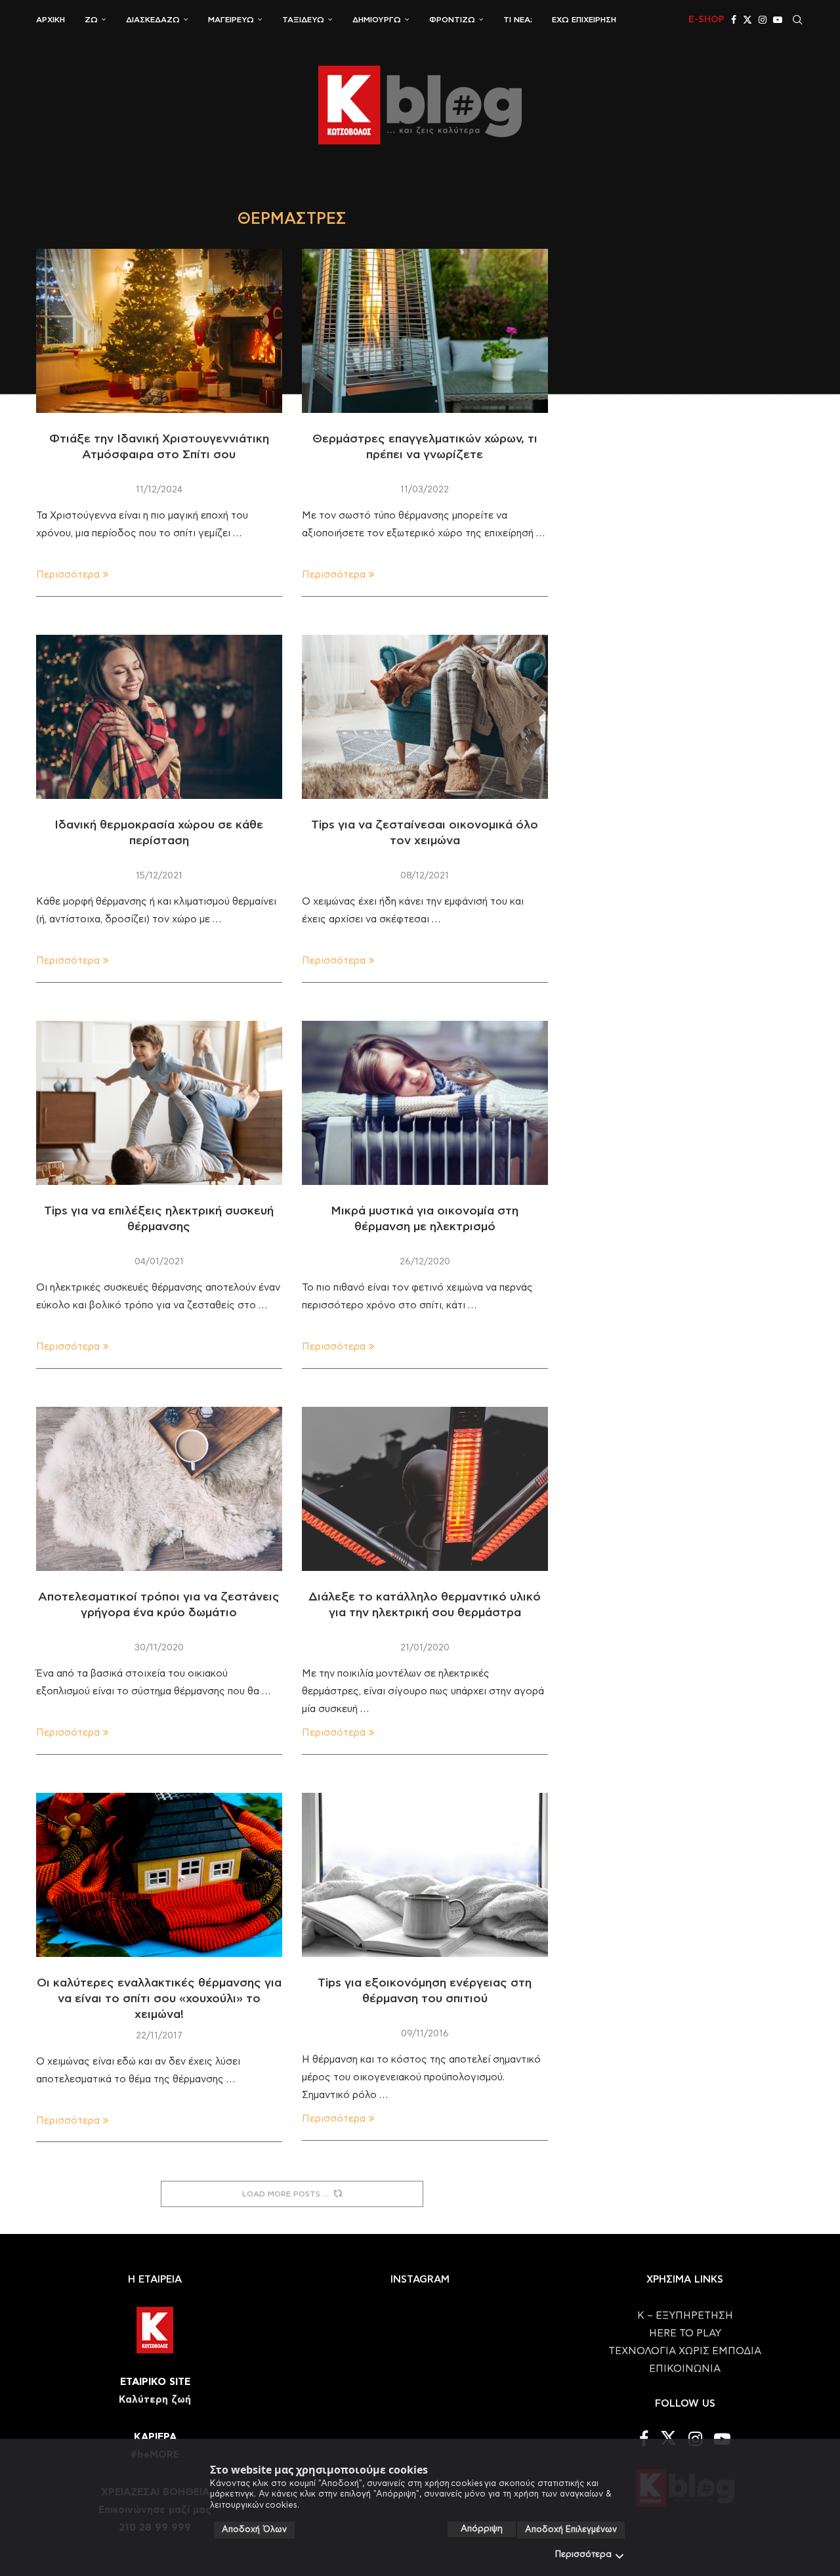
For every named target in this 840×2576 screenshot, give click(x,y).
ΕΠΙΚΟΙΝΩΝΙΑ (685, 2369)
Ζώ (91, 20)
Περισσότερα (583, 2555)
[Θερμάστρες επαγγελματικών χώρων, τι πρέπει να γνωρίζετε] (425, 331)
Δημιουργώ (377, 20)
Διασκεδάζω (153, 20)
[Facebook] (734, 20)
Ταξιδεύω (303, 20)
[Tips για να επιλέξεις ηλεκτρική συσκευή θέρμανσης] (159, 1103)
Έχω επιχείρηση (584, 20)
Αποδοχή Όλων (254, 2530)
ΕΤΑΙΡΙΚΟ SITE (155, 2382)
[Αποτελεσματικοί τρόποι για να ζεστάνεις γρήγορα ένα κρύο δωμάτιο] (159, 1489)
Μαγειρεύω (231, 20)
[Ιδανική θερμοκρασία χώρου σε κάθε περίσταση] (159, 717)
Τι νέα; (518, 20)
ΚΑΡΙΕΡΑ (155, 2437)
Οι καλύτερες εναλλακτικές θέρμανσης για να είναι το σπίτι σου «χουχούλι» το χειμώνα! (159, 1999)
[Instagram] (763, 20)
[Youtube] (778, 20)
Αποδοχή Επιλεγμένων (571, 2530)
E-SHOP (706, 20)
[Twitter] (747, 20)
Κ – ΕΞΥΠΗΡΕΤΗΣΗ (685, 2316)
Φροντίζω (452, 20)
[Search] (797, 20)
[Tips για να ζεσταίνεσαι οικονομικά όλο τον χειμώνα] (425, 717)
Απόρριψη (482, 2529)
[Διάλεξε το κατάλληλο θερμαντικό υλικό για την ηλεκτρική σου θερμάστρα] (425, 1489)
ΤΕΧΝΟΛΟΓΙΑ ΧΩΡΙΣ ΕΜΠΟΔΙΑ (685, 2351)
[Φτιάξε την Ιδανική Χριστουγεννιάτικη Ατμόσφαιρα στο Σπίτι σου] (159, 331)
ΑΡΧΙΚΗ (51, 20)
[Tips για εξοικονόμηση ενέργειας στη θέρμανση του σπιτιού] (425, 1875)
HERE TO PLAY (685, 2333)
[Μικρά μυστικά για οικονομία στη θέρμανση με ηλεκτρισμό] (425, 1103)
